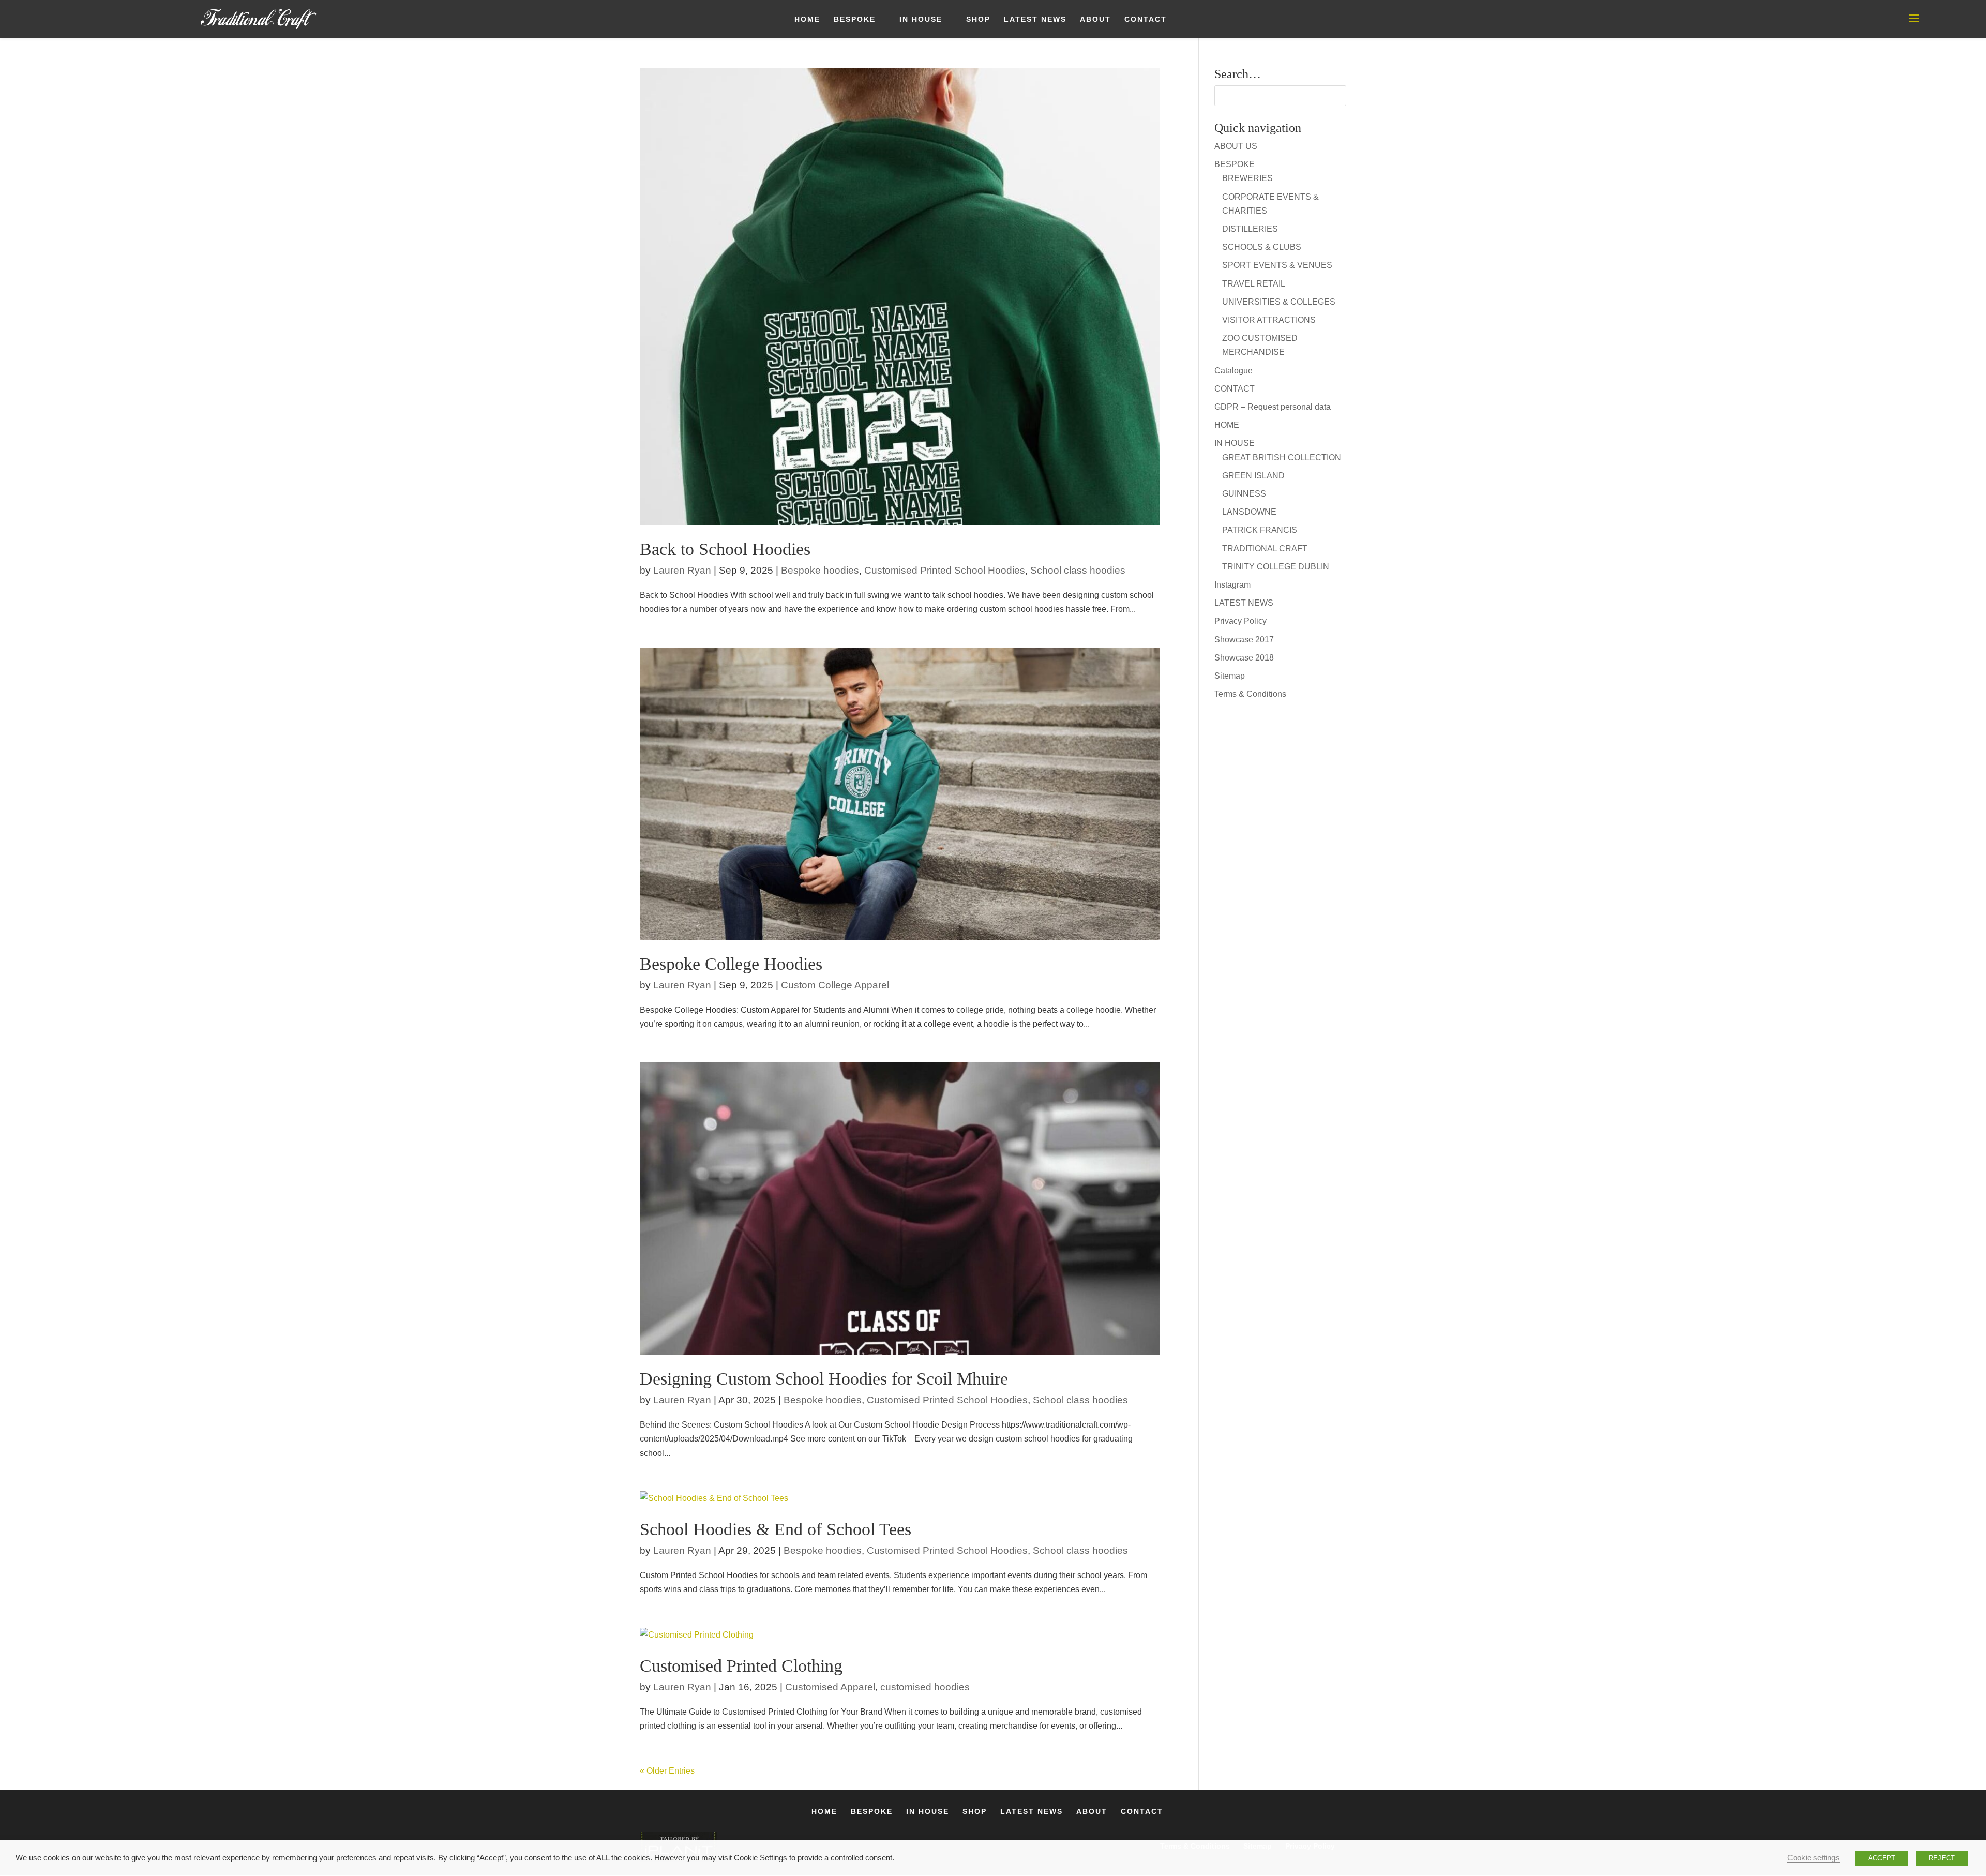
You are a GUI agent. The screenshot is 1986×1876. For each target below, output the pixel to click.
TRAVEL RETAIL (1254, 284)
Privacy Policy (1240, 621)
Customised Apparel (830, 1687)
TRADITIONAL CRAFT (1265, 549)
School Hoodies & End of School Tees (776, 1529)
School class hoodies (1078, 570)
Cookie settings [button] (1814, 1858)
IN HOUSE (921, 19)
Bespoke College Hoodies (731, 964)
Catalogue (1233, 371)
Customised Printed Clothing (741, 1666)
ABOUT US (1236, 146)
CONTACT (1146, 19)
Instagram (1232, 585)
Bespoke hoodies (820, 570)
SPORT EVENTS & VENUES (1277, 265)
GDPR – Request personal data (1273, 407)
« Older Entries (667, 1771)
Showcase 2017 (1244, 640)
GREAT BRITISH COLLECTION (1282, 457)
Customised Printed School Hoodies (945, 570)
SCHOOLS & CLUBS (1262, 247)
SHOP (978, 19)
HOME (807, 19)
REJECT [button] (1942, 1858)
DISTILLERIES (1250, 229)
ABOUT (1095, 19)
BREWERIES (1247, 178)
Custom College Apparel (835, 985)
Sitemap (1230, 676)
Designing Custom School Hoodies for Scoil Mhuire (824, 1379)
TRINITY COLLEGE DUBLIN (1276, 567)
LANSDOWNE (1249, 512)
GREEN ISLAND (1253, 476)
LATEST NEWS (1035, 19)
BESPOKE (855, 19)
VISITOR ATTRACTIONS (1269, 320)
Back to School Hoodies (725, 549)
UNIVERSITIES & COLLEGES (1279, 302)
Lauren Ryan (682, 570)
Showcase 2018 (1244, 658)
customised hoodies (925, 1687)
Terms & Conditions (1250, 694)
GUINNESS (1244, 494)
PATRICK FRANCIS (1260, 530)
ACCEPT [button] (1882, 1858)
